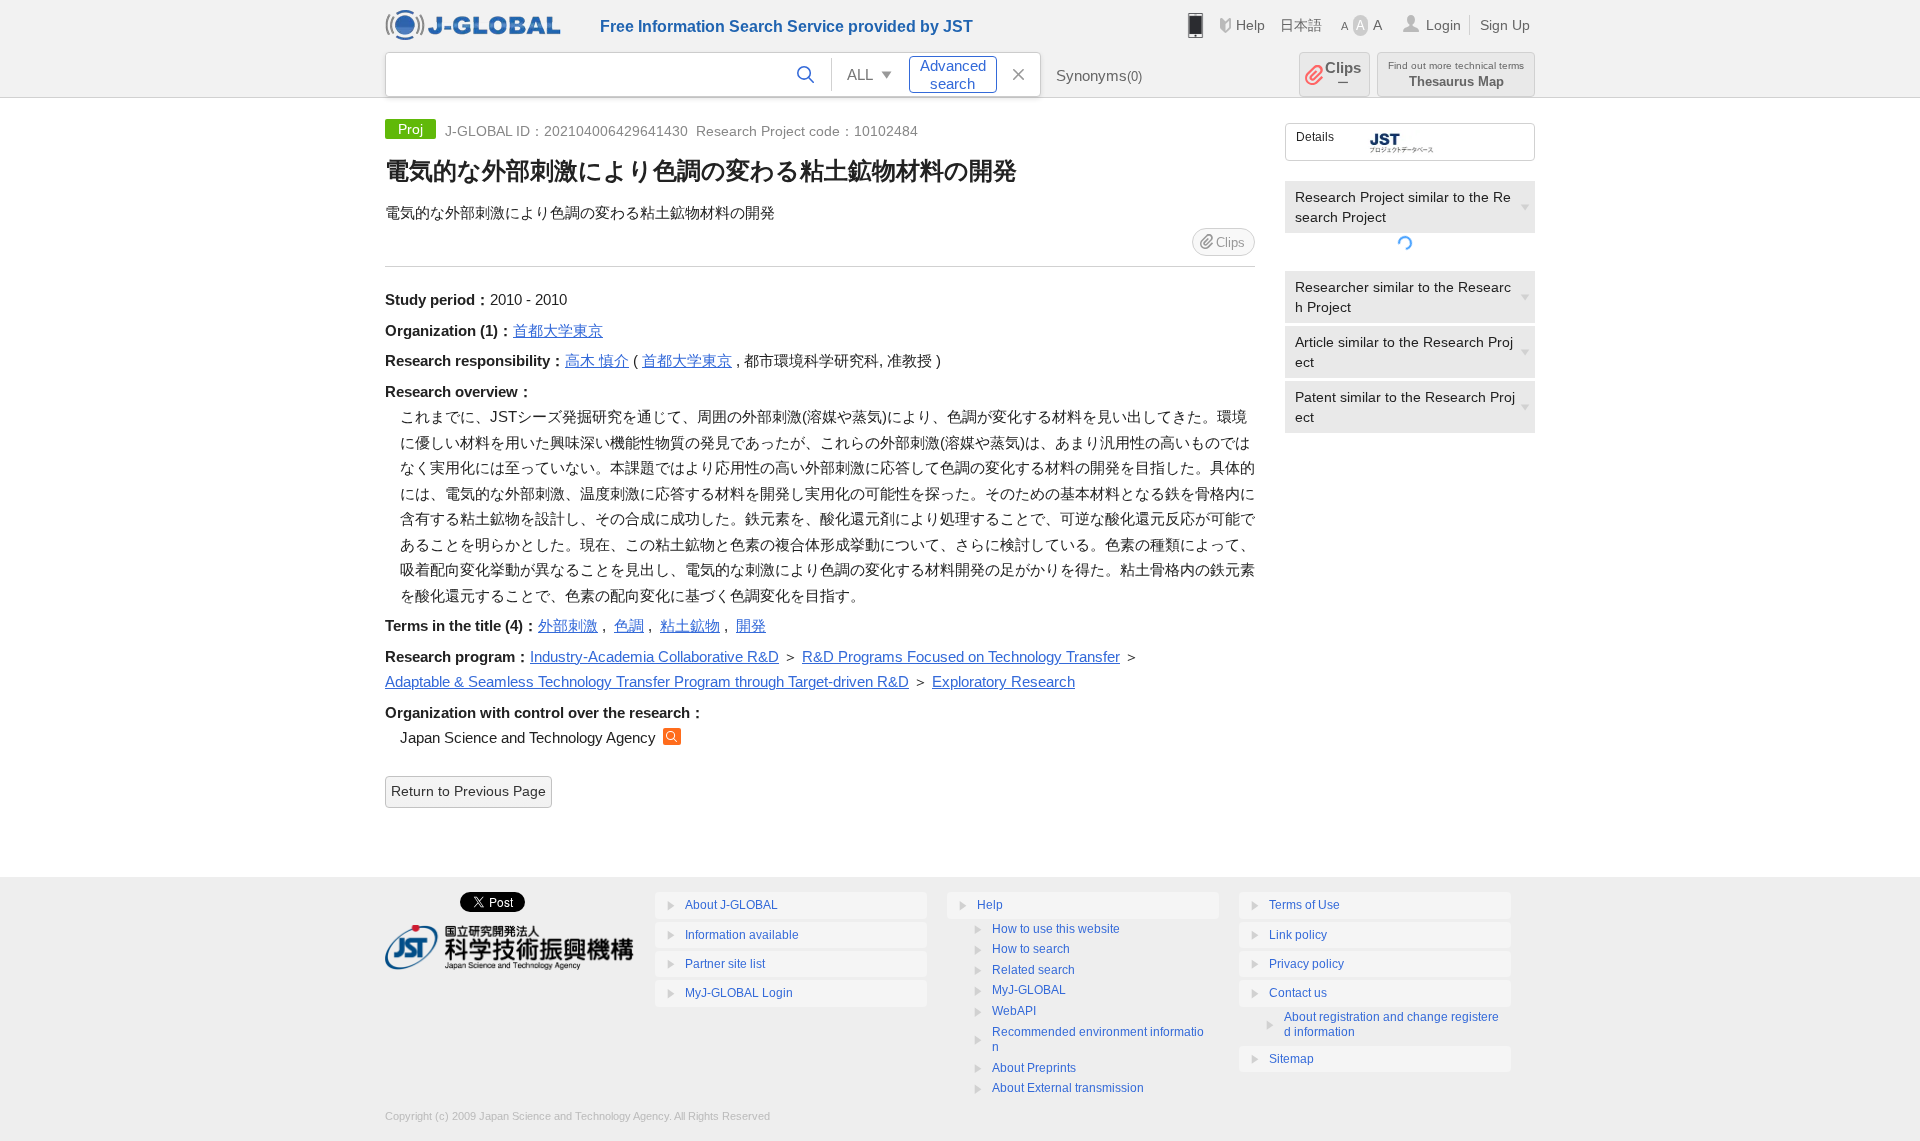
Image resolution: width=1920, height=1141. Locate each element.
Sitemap (1291, 1059)
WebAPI (1014, 1011)
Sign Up (1505, 25)
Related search (1033, 970)
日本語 (1301, 25)
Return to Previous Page (468, 791)
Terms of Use (1304, 905)
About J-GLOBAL (731, 905)
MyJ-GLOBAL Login (739, 993)
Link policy (1298, 935)
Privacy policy (1306, 964)
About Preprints (1034, 1068)
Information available (742, 935)
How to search (1031, 949)
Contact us (1298, 993)
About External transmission (1068, 1088)
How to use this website (1056, 929)
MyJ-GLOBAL (1029, 990)
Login (1443, 25)
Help (1250, 25)
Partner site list (725, 964)
